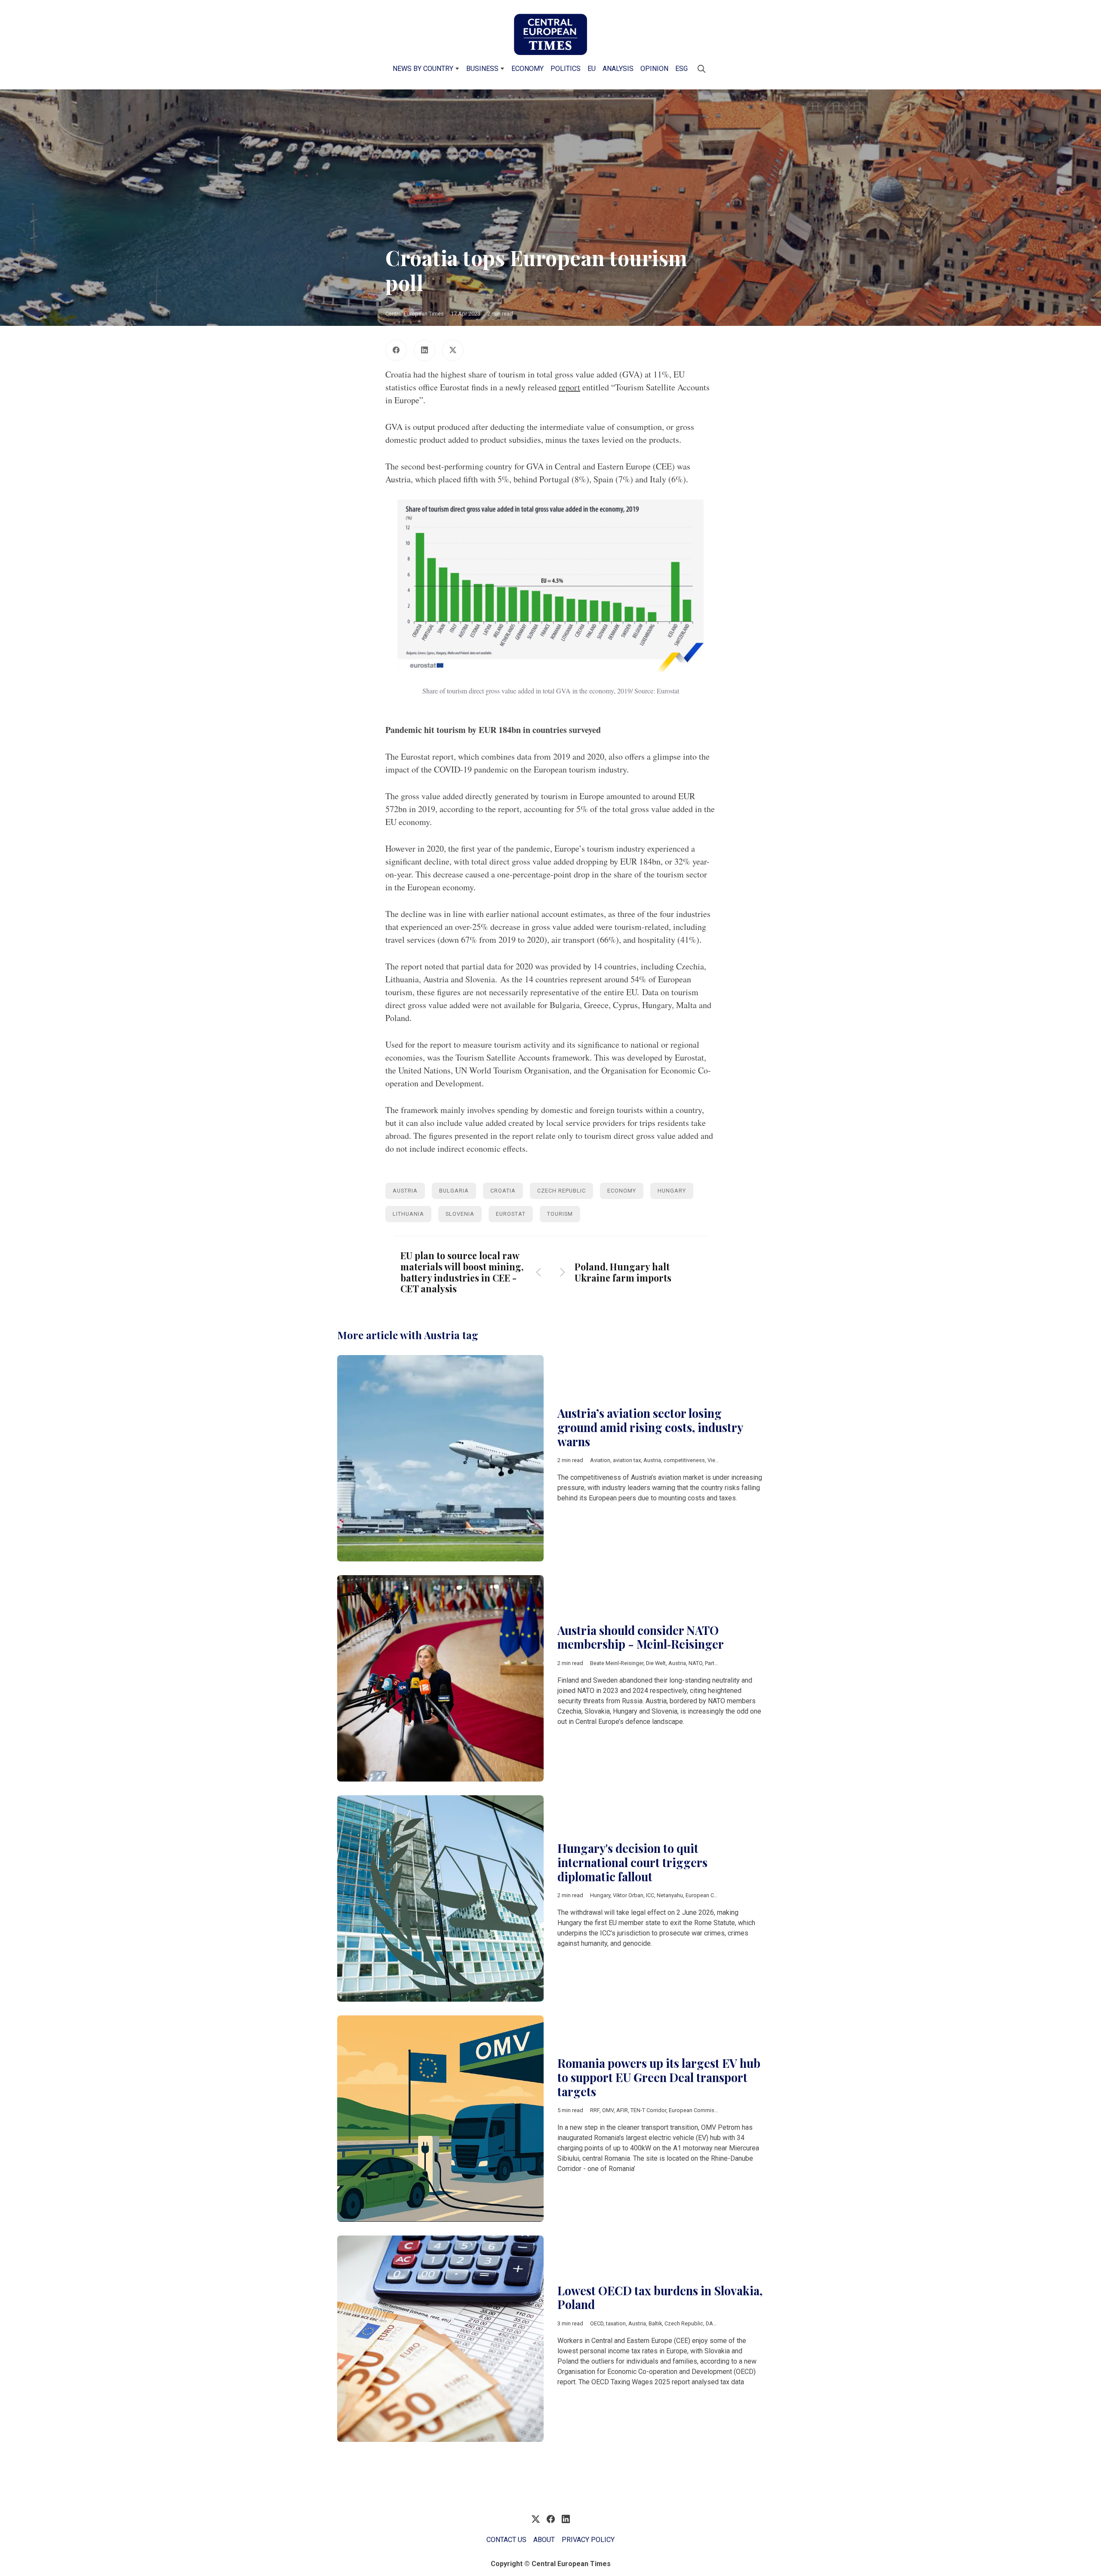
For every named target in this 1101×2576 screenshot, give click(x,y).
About (544, 2540)
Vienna (716, 1460)
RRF (595, 2110)
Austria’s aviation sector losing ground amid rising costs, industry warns (650, 1427)
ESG (681, 69)
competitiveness (684, 1460)
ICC (650, 1895)
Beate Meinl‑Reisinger (617, 1663)
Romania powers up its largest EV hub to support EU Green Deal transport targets (659, 2077)
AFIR (622, 2110)
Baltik (655, 2323)
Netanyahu (670, 1895)
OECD (597, 2323)
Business (482, 69)
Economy (527, 69)
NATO (695, 1663)
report (569, 387)
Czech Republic (561, 1191)
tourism (560, 1214)
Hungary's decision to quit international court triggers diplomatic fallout (632, 1862)
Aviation (600, 1460)
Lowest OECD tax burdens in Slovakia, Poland (660, 2298)
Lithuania (408, 1214)
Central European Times (415, 314)
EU (592, 69)
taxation (616, 2323)
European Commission (714, 1895)
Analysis (618, 69)
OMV (608, 2110)
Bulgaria (454, 1191)
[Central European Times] (550, 34)
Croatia (503, 1191)
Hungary (672, 1191)
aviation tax (627, 1460)
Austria (405, 1191)
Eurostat (511, 1214)
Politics (566, 69)
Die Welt (656, 1663)
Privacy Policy (588, 2540)
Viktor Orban (628, 1895)
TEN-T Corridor (648, 2110)
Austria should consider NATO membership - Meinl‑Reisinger (641, 1637)
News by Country (423, 69)
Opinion (654, 69)
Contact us (506, 2540)
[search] (701, 69)
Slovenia (460, 1214)
